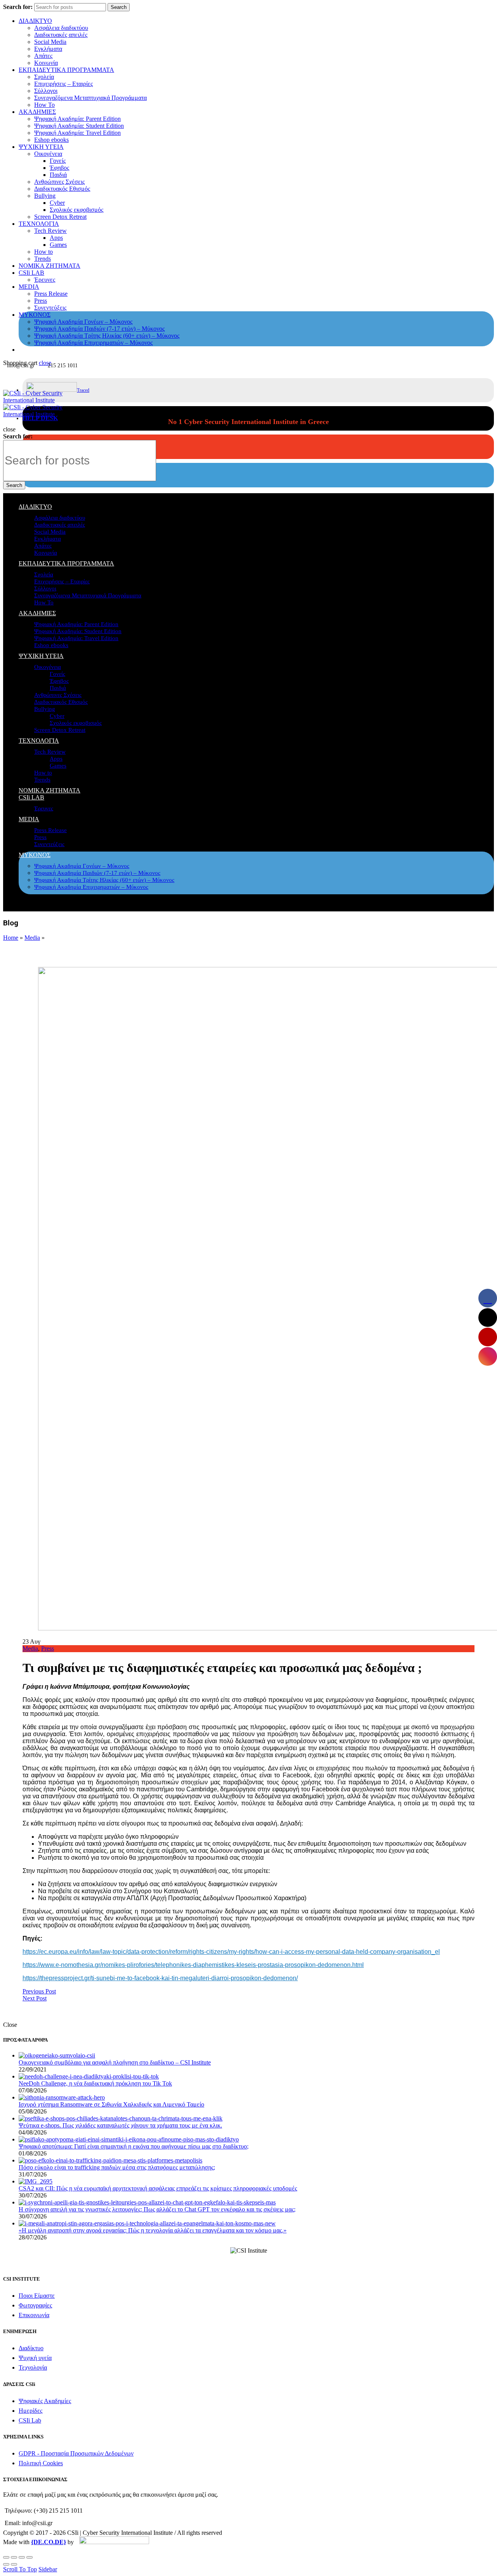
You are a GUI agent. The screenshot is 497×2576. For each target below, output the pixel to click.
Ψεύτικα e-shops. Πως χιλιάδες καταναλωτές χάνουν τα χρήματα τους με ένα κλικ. (120, 2125)
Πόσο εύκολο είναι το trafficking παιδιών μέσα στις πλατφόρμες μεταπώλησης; (117, 2167)
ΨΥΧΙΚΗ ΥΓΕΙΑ (41, 147)
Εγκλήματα (48, 49)
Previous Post (39, 1991)
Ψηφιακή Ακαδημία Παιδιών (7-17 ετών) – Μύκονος (99, 329)
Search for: (18, 7)
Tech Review (50, 231)
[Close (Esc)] (6, 2557)
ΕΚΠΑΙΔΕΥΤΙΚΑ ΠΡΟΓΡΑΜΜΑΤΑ (66, 70)
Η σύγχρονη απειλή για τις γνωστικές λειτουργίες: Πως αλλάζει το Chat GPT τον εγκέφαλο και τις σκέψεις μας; (157, 2209)
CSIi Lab (30, 2420)
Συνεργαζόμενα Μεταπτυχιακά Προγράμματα (90, 98)
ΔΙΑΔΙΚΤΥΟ (35, 21)
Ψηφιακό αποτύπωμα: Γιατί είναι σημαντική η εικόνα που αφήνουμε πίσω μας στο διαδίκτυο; (134, 2146)
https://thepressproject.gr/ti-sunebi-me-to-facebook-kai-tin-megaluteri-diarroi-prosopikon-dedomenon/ (160, 1978)
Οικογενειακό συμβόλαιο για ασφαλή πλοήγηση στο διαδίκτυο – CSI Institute (115, 2062)
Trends (43, 259)
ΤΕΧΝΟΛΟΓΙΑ (39, 224)
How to (43, 252)
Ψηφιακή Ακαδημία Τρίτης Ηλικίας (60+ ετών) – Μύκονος (107, 336)
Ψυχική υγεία (35, 2358)
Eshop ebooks (51, 140)
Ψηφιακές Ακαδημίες (45, 2401)
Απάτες (43, 56)
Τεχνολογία (33, 2367)
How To (44, 105)
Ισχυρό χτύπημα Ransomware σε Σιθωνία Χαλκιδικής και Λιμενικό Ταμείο (111, 2104)
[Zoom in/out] (30, 2557)
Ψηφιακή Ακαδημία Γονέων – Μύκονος (83, 322)
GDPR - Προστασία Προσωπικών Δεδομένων (76, 2453)
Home (11, 938)
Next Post (35, 1998)
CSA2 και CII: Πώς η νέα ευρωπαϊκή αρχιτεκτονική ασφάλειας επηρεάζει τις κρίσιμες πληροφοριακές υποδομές (158, 2188)
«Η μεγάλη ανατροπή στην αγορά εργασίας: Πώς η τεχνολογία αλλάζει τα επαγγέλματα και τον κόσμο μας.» (153, 2230)
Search (119, 7)
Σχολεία (44, 77)
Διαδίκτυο (31, 2348)
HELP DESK (40, 418)
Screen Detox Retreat (60, 217)
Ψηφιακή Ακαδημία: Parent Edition (77, 119)
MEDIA (29, 287)
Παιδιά (58, 175)
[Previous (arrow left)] (6, 2564)
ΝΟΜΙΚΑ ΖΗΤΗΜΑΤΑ (50, 266)
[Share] (14, 2557)
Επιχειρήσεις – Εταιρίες (63, 84)
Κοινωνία (46, 63)
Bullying (45, 196)
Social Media (50, 42)
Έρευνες (45, 280)
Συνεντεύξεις (50, 308)
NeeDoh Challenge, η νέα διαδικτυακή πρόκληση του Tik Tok (95, 2083)
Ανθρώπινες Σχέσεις (59, 182)
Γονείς (58, 161)
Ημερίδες (30, 2411)
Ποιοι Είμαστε (37, 2296)
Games (58, 245)
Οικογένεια (48, 154)
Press (41, 301)
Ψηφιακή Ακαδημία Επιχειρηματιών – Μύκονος (93, 343)
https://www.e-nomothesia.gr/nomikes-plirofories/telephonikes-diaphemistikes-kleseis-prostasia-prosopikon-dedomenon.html (193, 1965)
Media (32, 938)
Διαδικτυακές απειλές (61, 35)
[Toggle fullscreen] (22, 2557)
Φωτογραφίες (35, 2305)
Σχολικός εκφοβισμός (76, 210)
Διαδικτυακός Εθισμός (62, 189)
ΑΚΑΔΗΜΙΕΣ (37, 112)
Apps (56, 238)
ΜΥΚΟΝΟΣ (35, 315)
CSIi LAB (31, 273)
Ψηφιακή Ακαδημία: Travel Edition (77, 133)
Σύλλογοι (46, 91)
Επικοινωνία (34, 2315)
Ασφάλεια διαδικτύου (61, 28)
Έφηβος (59, 168)
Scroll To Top (20, 2569)
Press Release (51, 294)
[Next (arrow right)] (14, 2564)
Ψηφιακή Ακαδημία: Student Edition (79, 126)
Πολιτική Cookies (41, 2463)
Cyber (57, 203)
